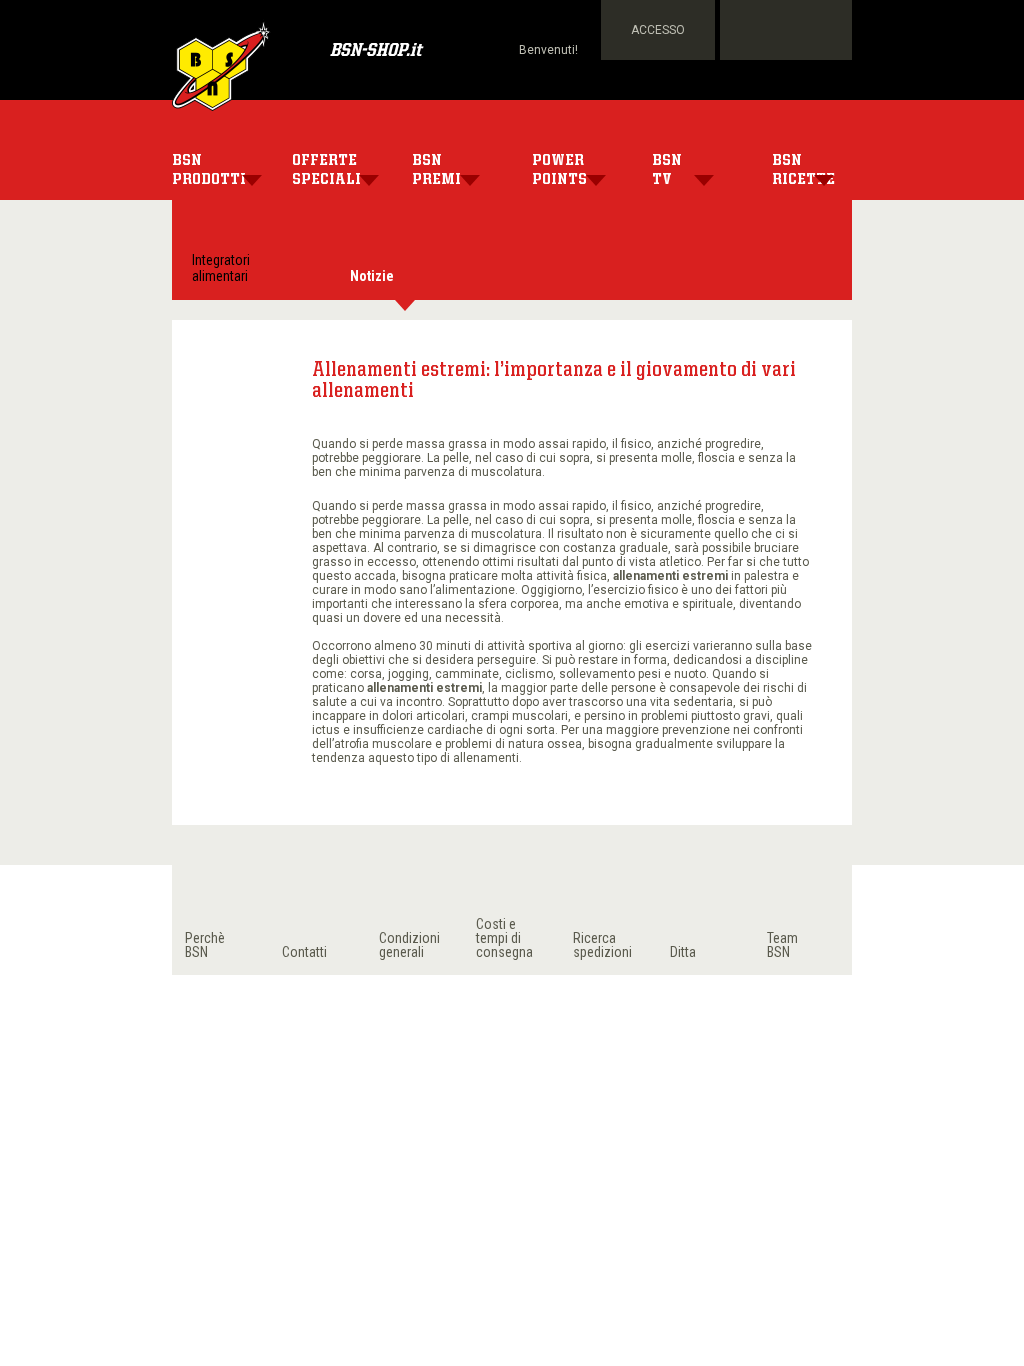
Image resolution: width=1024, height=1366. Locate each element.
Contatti (304, 952)
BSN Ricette (803, 170)
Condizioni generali (409, 945)
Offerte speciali (326, 170)
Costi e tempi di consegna (504, 938)
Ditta (683, 952)
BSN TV (667, 170)
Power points (559, 170)
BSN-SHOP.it (375, 51)
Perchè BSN (205, 945)
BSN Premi (436, 170)
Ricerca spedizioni (602, 945)
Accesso (658, 30)
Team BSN (782, 945)
